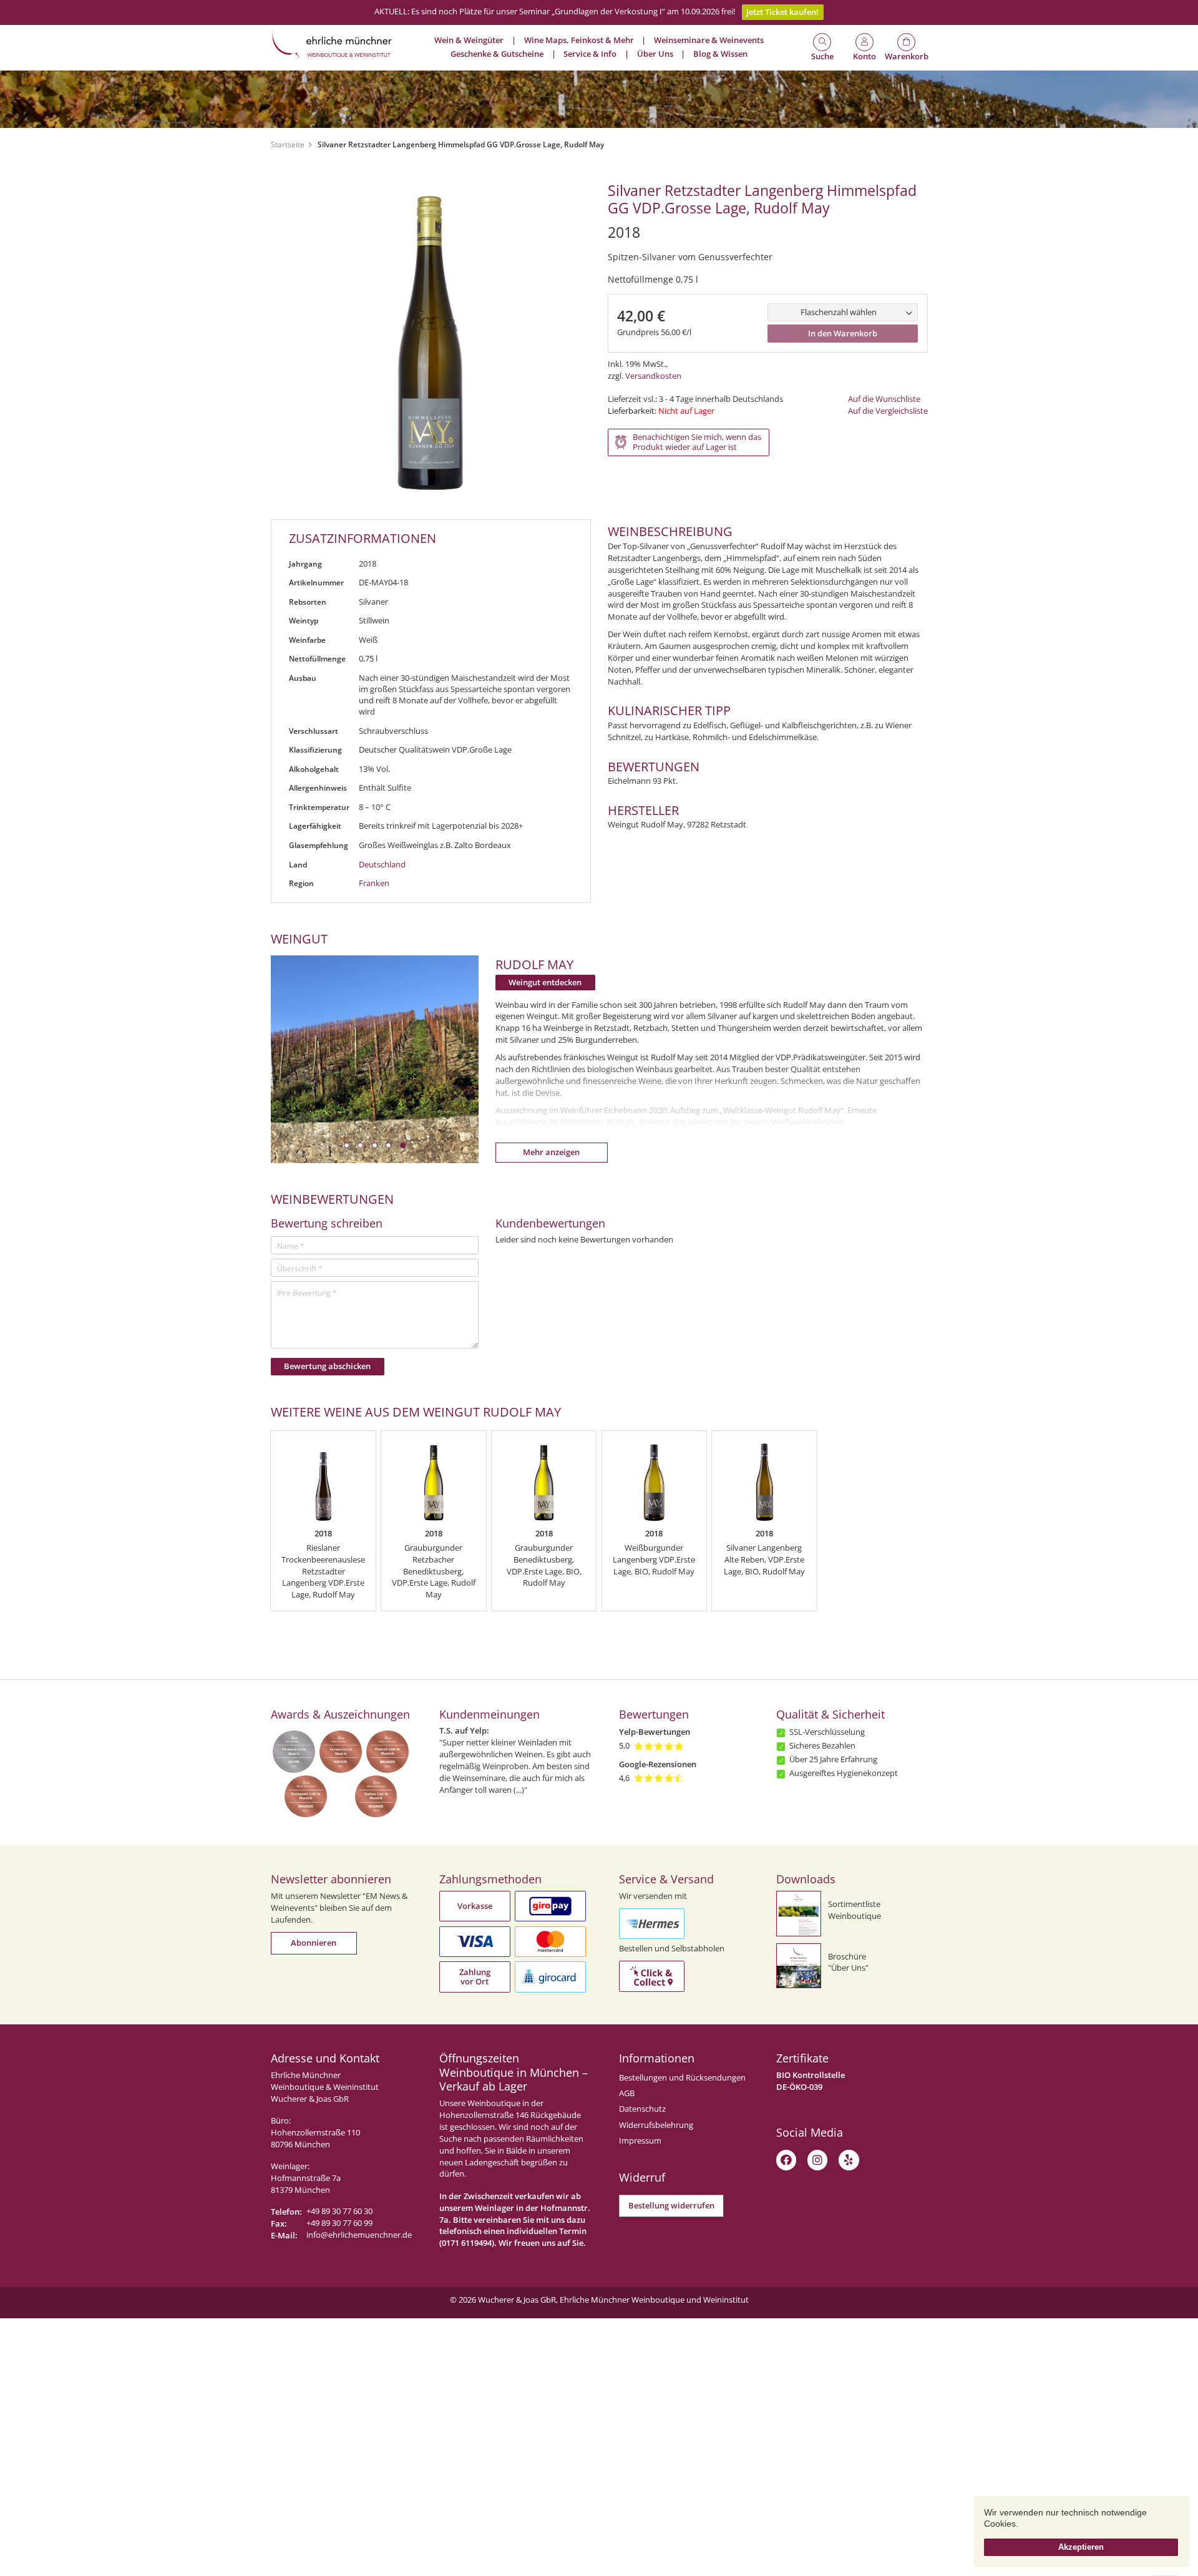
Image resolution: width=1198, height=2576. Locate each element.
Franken (374, 883)
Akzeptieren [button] (1081, 2547)
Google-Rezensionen (658, 1764)
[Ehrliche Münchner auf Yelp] (849, 2160)
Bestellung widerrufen (671, 2206)
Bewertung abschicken (327, 1366)
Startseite (288, 144)
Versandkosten (653, 376)
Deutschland (382, 865)
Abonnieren (314, 1943)
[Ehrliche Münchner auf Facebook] (786, 2160)
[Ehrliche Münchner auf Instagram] (817, 2160)
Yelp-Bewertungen (655, 1732)
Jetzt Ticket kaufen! (782, 12)
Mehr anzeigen (551, 1152)
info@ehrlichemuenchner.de (359, 2235)
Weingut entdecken (545, 983)
